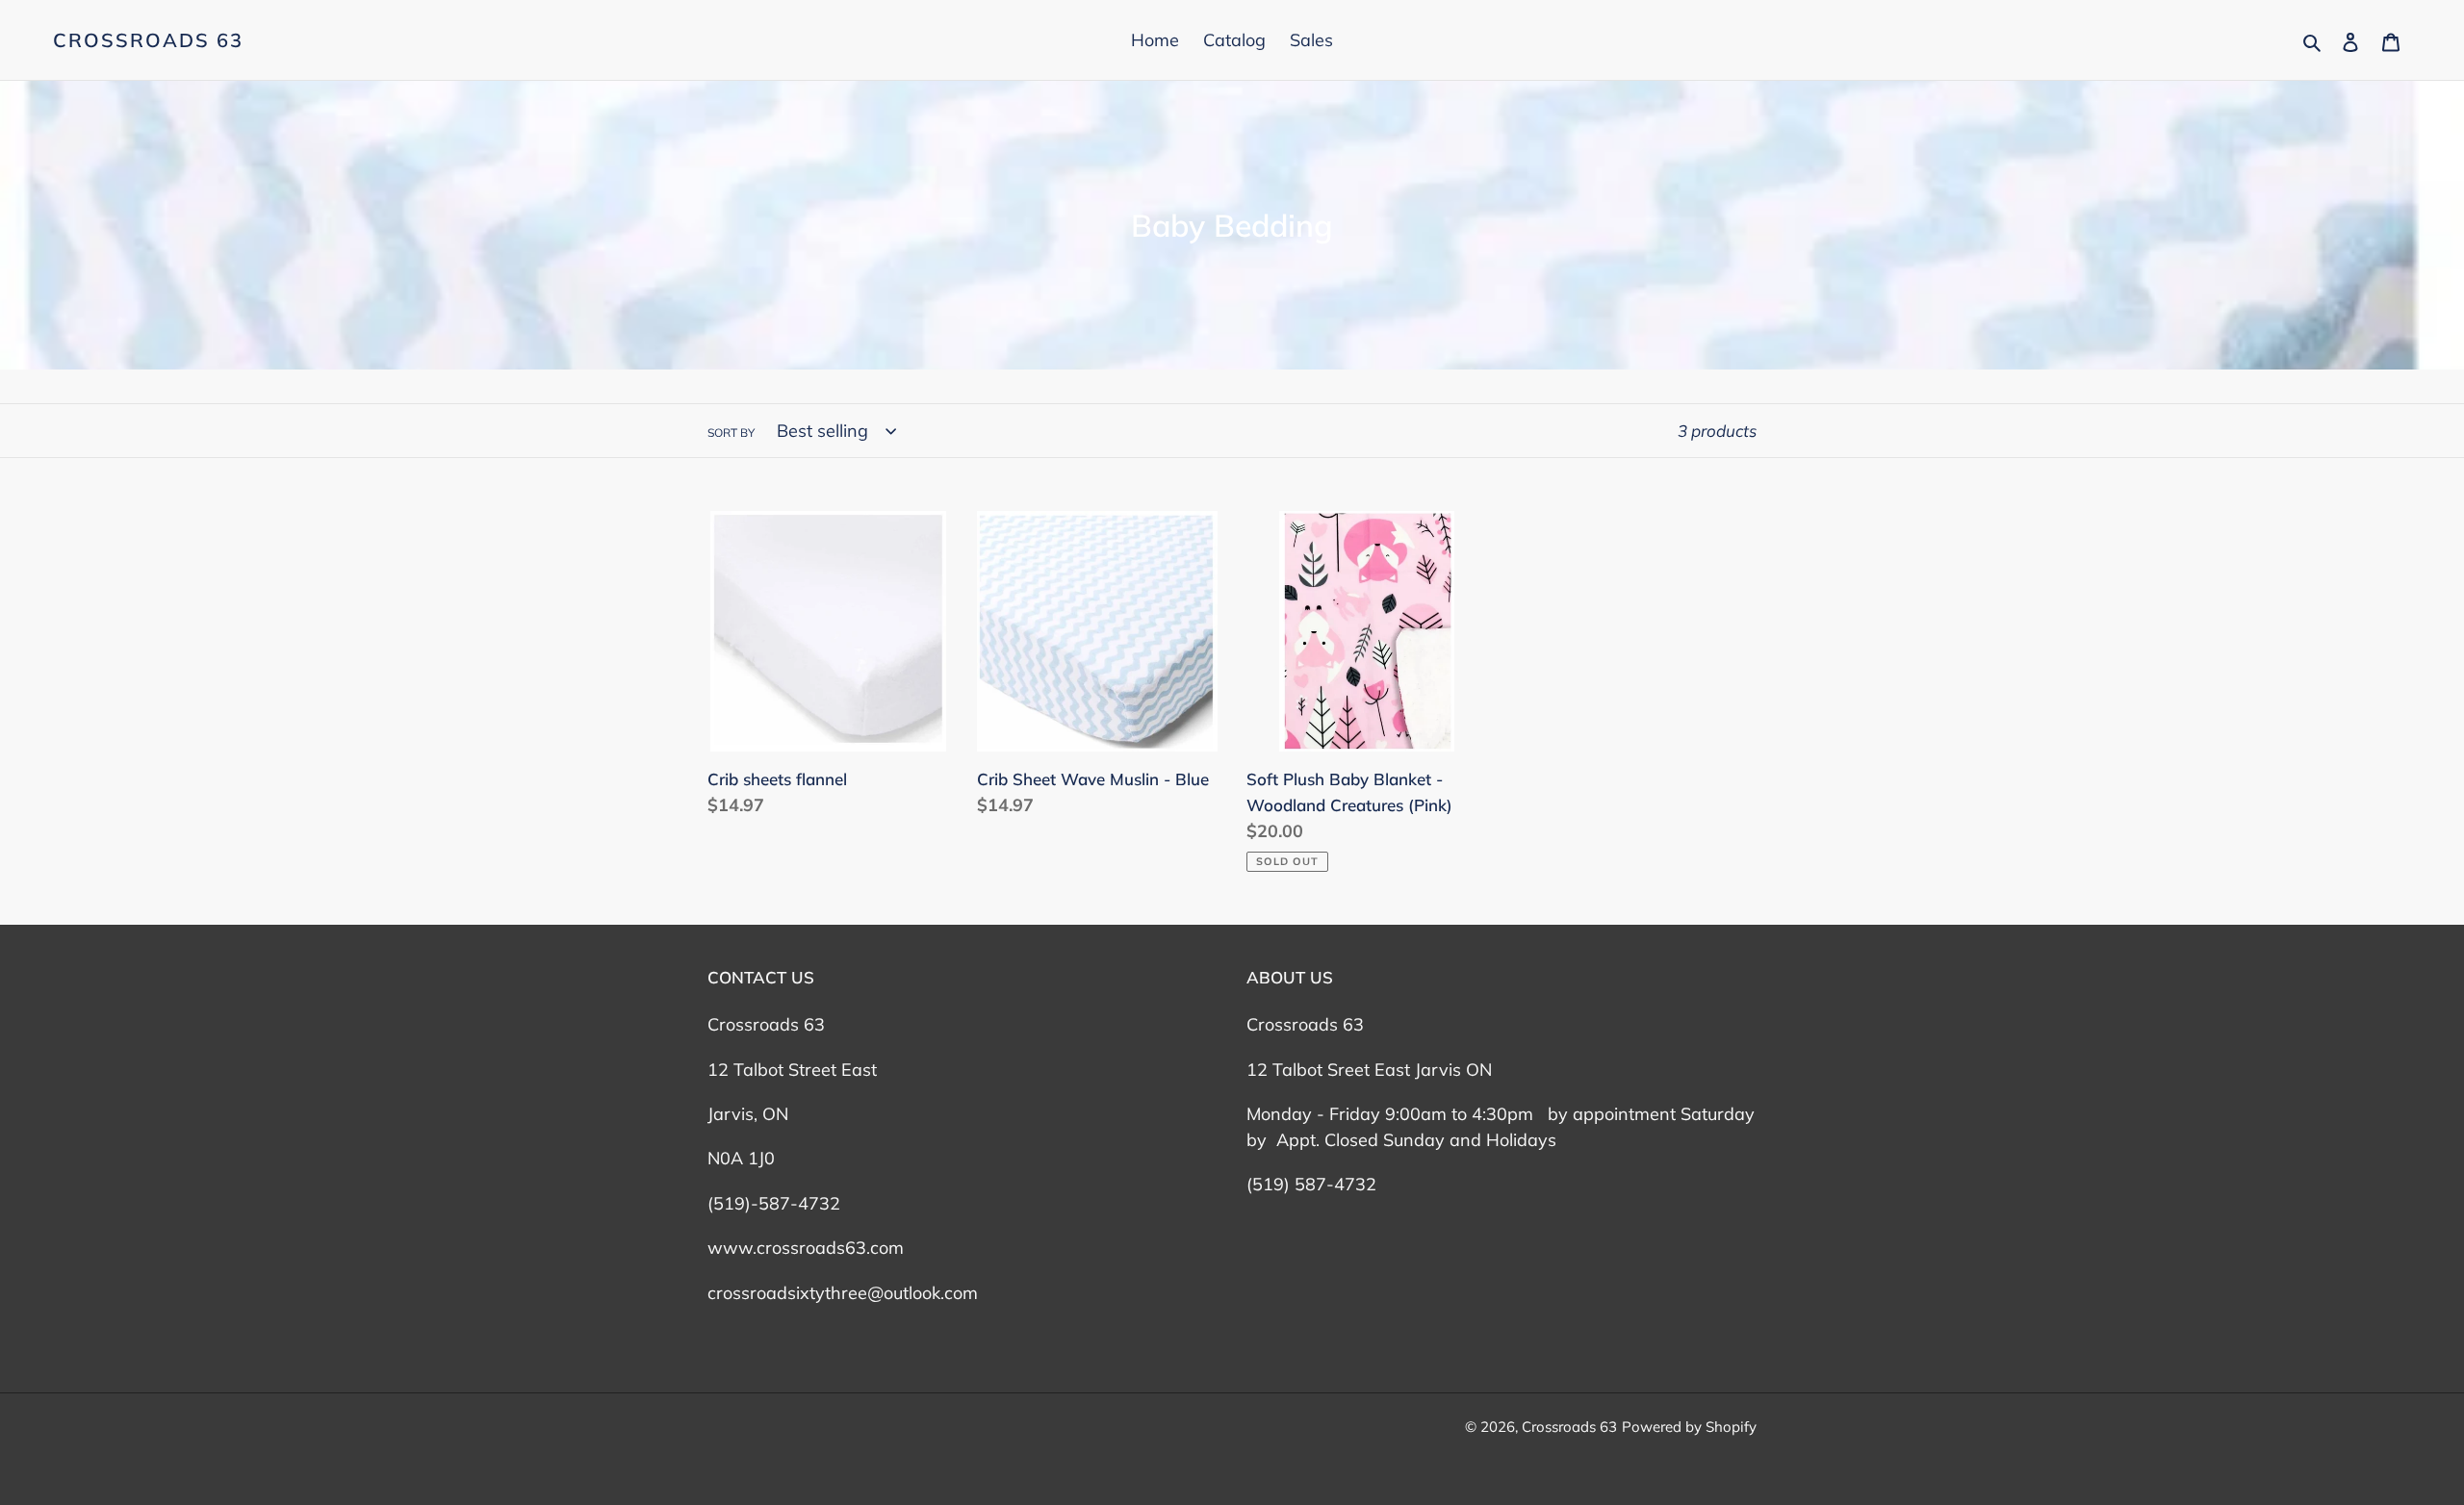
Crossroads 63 (148, 40)
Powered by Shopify (1689, 1427)
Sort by (731, 433)
